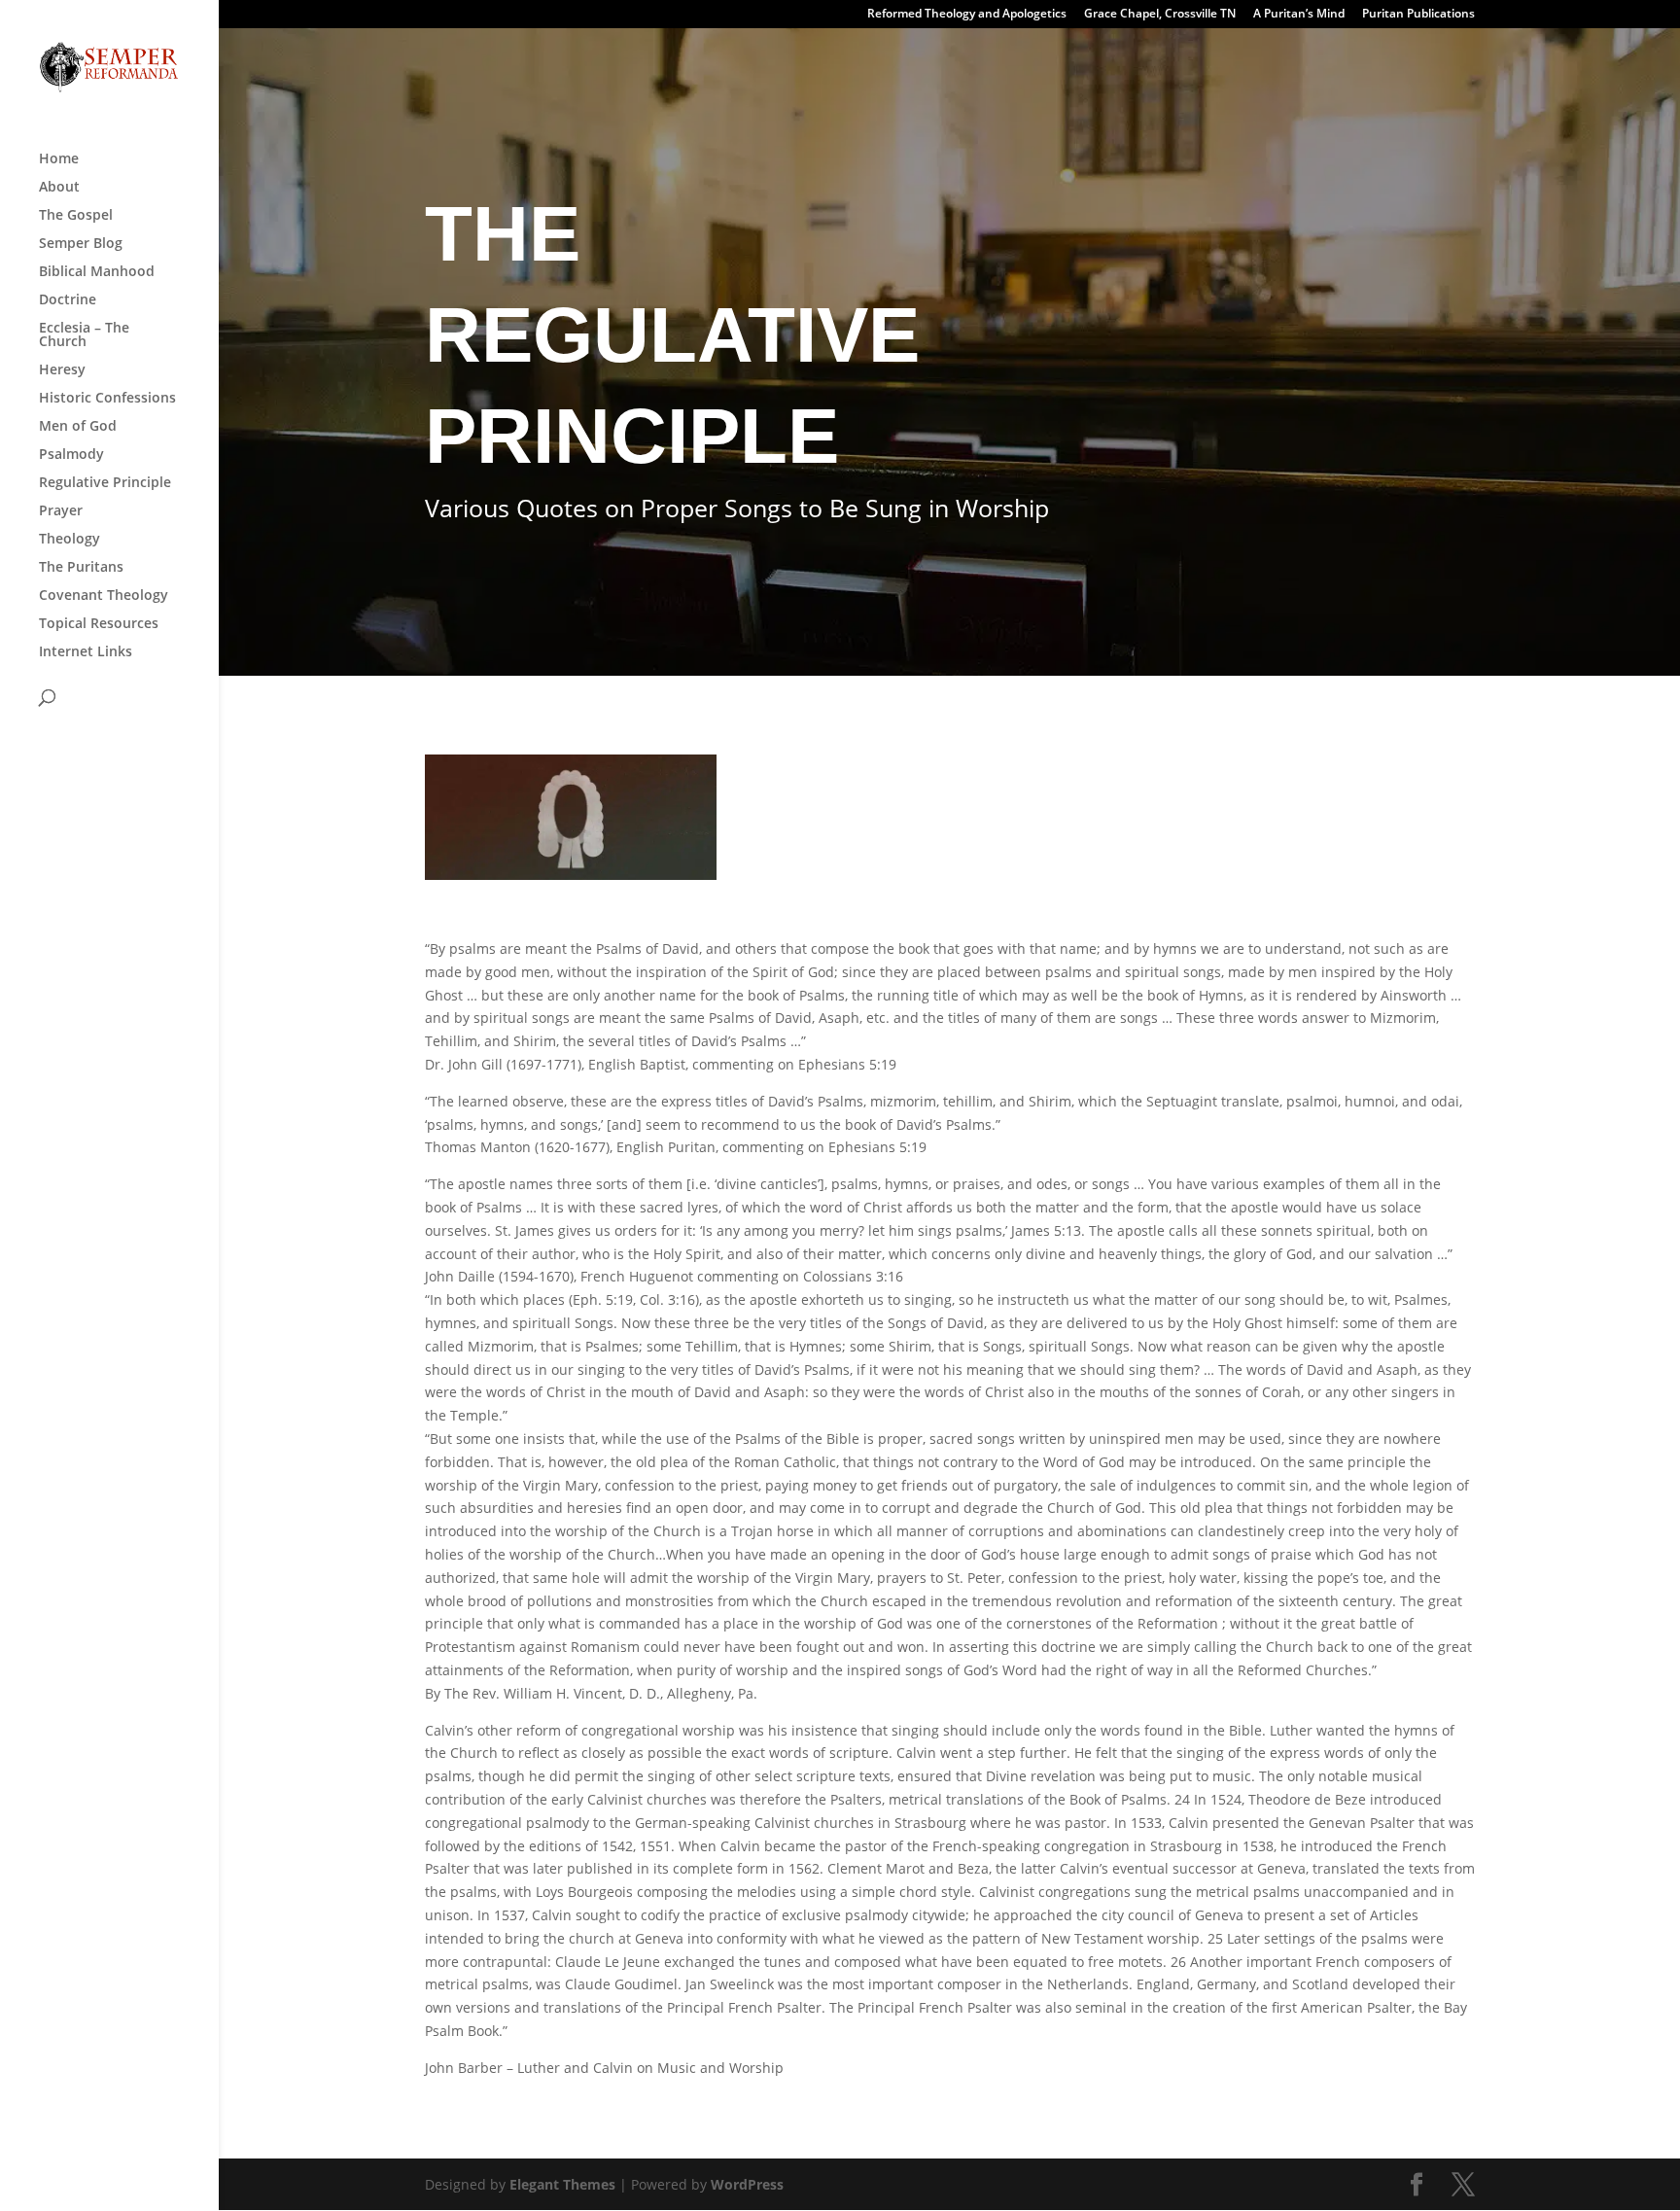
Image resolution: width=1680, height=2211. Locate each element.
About (59, 188)
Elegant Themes (562, 2184)
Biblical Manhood (97, 272)
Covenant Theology (104, 596)
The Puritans (81, 568)
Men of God (78, 427)
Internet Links (86, 652)
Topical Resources (99, 624)
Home (59, 159)
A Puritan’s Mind (1299, 15)
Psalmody (71, 455)
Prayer (61, 511)
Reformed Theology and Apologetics (967, 15)
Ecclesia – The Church (84, 335)
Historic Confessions (107, 399)
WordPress (747, 2184)
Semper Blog (81, 244)
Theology (70, 540)
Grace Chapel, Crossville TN (1160, 15)
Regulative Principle (105, 483)
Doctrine (68, 300)
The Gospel (76, 216)
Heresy (62, 370)
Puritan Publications (1418, 15)
